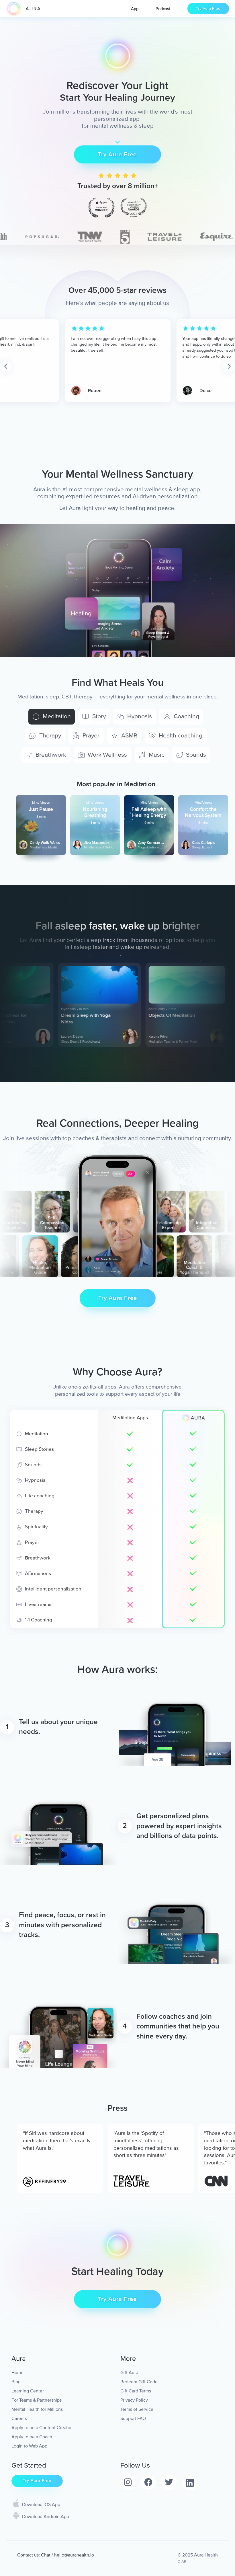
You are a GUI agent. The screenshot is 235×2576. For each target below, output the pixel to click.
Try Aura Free (208, 8)
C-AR (182, 2562)
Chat (46, 2555)
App (135, 9)
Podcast (163, 9)
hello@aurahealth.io (74, 2555)
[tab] (52, 717)
